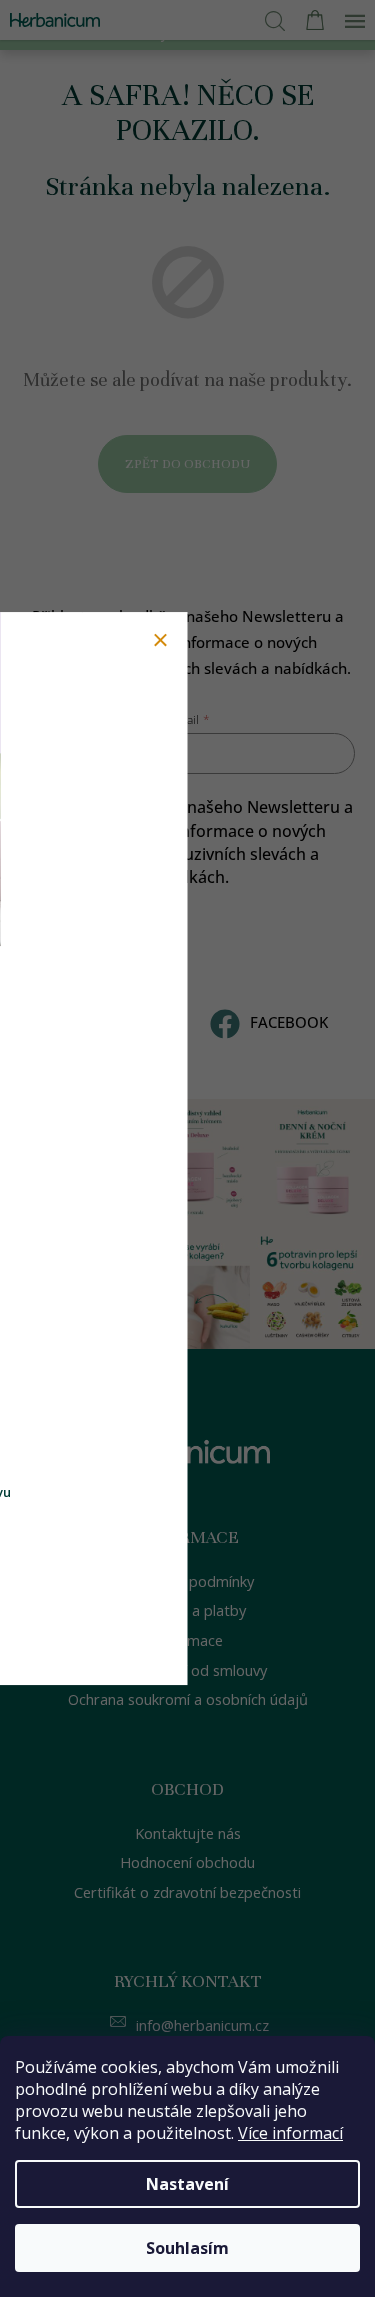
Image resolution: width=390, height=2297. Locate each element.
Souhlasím (187, 2248)
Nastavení (187, 2184)
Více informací (290, 2133)
